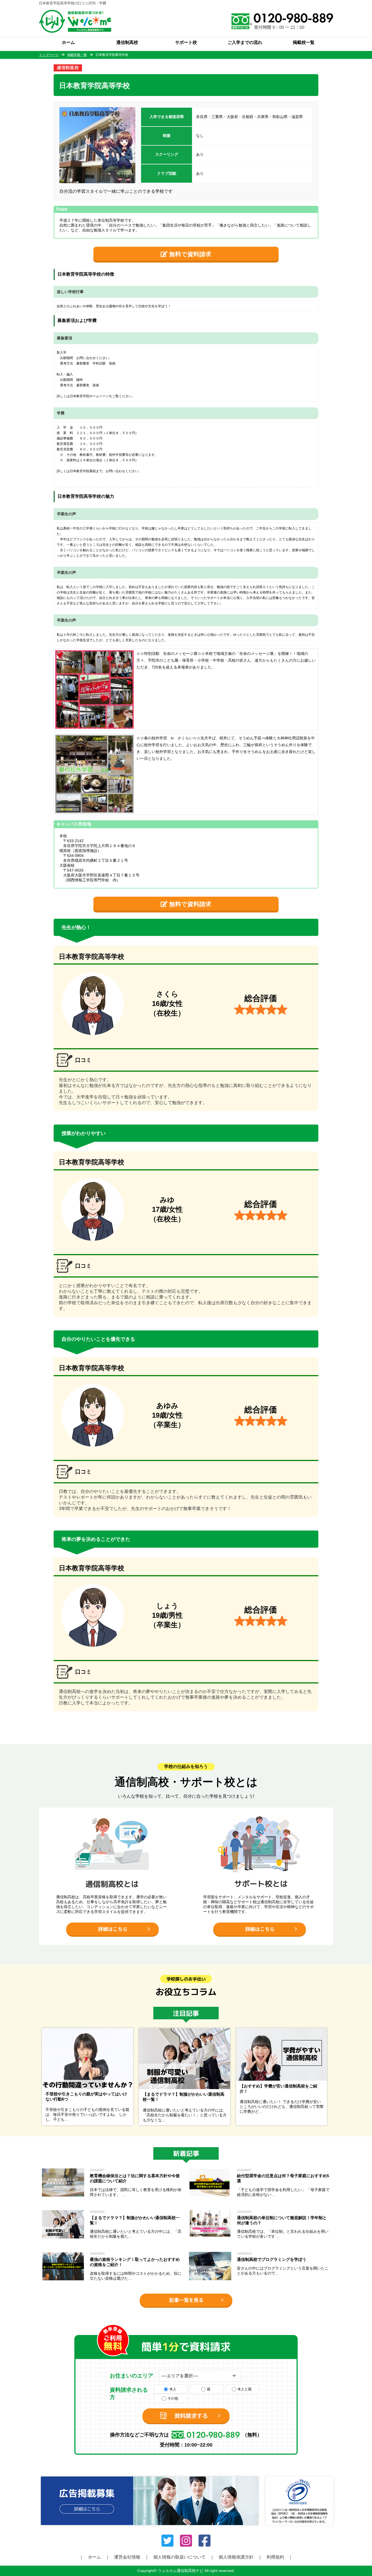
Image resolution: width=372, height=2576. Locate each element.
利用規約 (275, 2557)
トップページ (49, 55)
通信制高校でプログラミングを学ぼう (272, 2259)
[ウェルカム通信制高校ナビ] (75, 12)
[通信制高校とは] (112, 1810)
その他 (173, 2398)
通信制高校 (127, 42)
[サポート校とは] (260, 1810)
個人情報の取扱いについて (179, 2557)
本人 (173, 2389)
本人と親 (245, 2389)
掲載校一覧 (304, 42)
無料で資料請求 (189, 254)
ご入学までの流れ (245, 42)
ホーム (68, 42)
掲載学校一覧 (77, 55)
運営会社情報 (127, 2557)
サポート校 (186, 42)
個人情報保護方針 (236, 2557)
